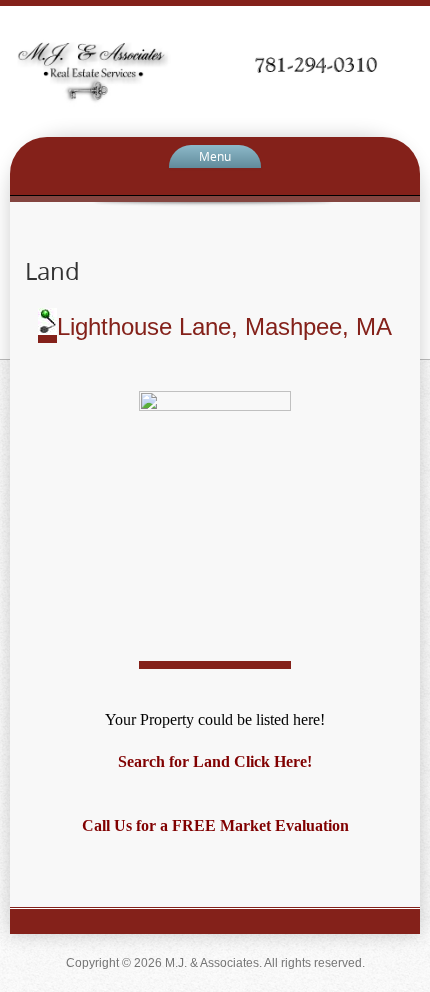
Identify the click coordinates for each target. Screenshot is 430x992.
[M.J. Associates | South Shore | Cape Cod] (215, 70)
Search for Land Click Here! (215, 761)
